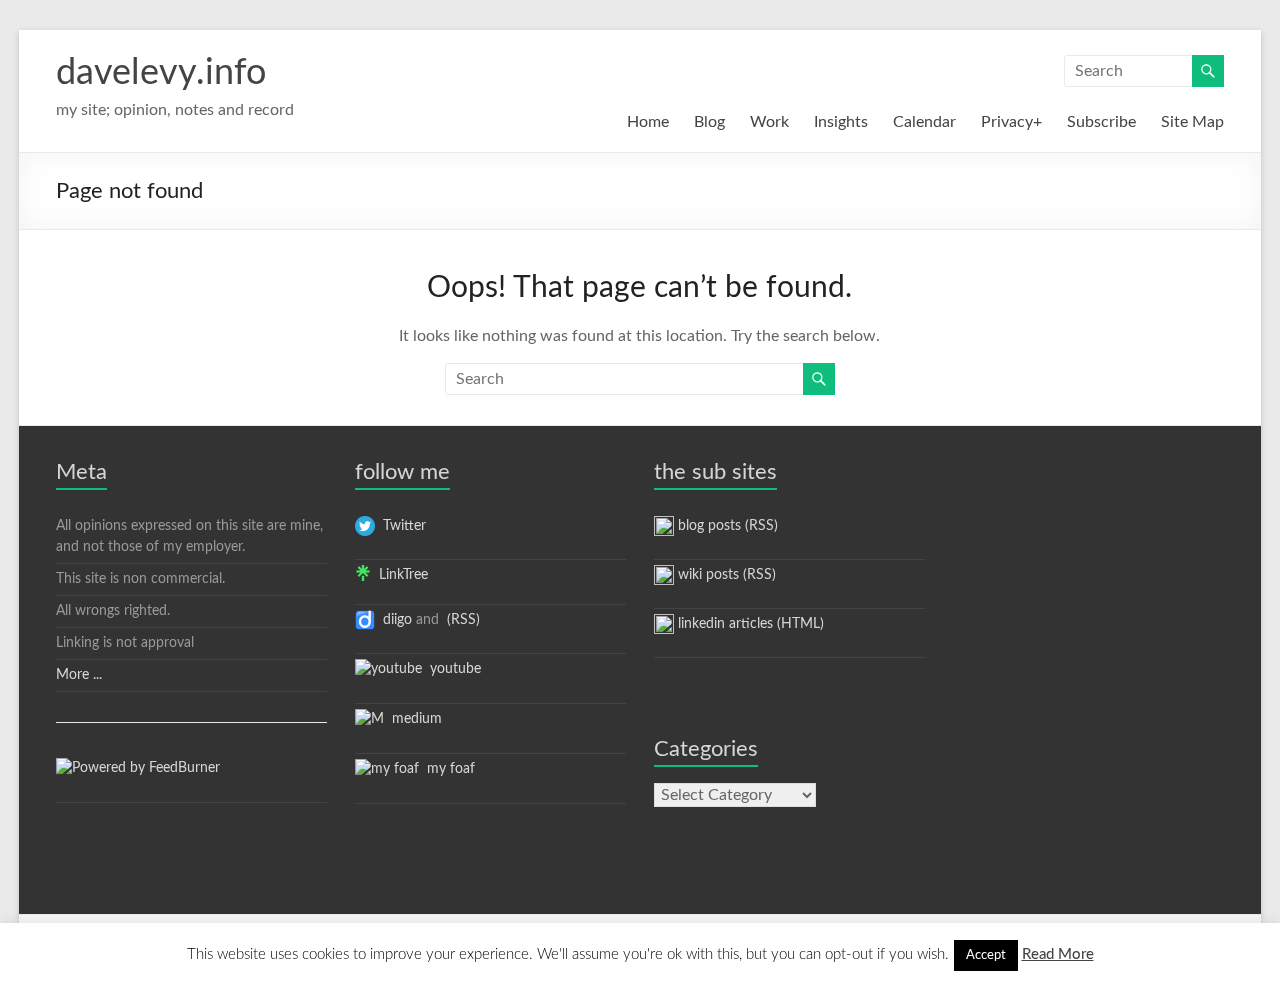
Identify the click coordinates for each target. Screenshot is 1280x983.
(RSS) (461, 620)
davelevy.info (161, 73)
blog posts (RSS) (726, 526)
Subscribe (1101, 122)
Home (648, 122)
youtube (451, 669)
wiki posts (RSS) (725, 575)
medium (413, 719)
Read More (1058, 954)
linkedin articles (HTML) (749, 624)
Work (769, 122)
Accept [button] (986, 955)
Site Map (1192, 122)
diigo (393, 620)
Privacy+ (1011, 122)
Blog (709, 122)
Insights (841, 122)
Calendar (924, 122)
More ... (79, 675)
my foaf (447, 769)
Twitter (400, 526)
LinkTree (399, 575)
